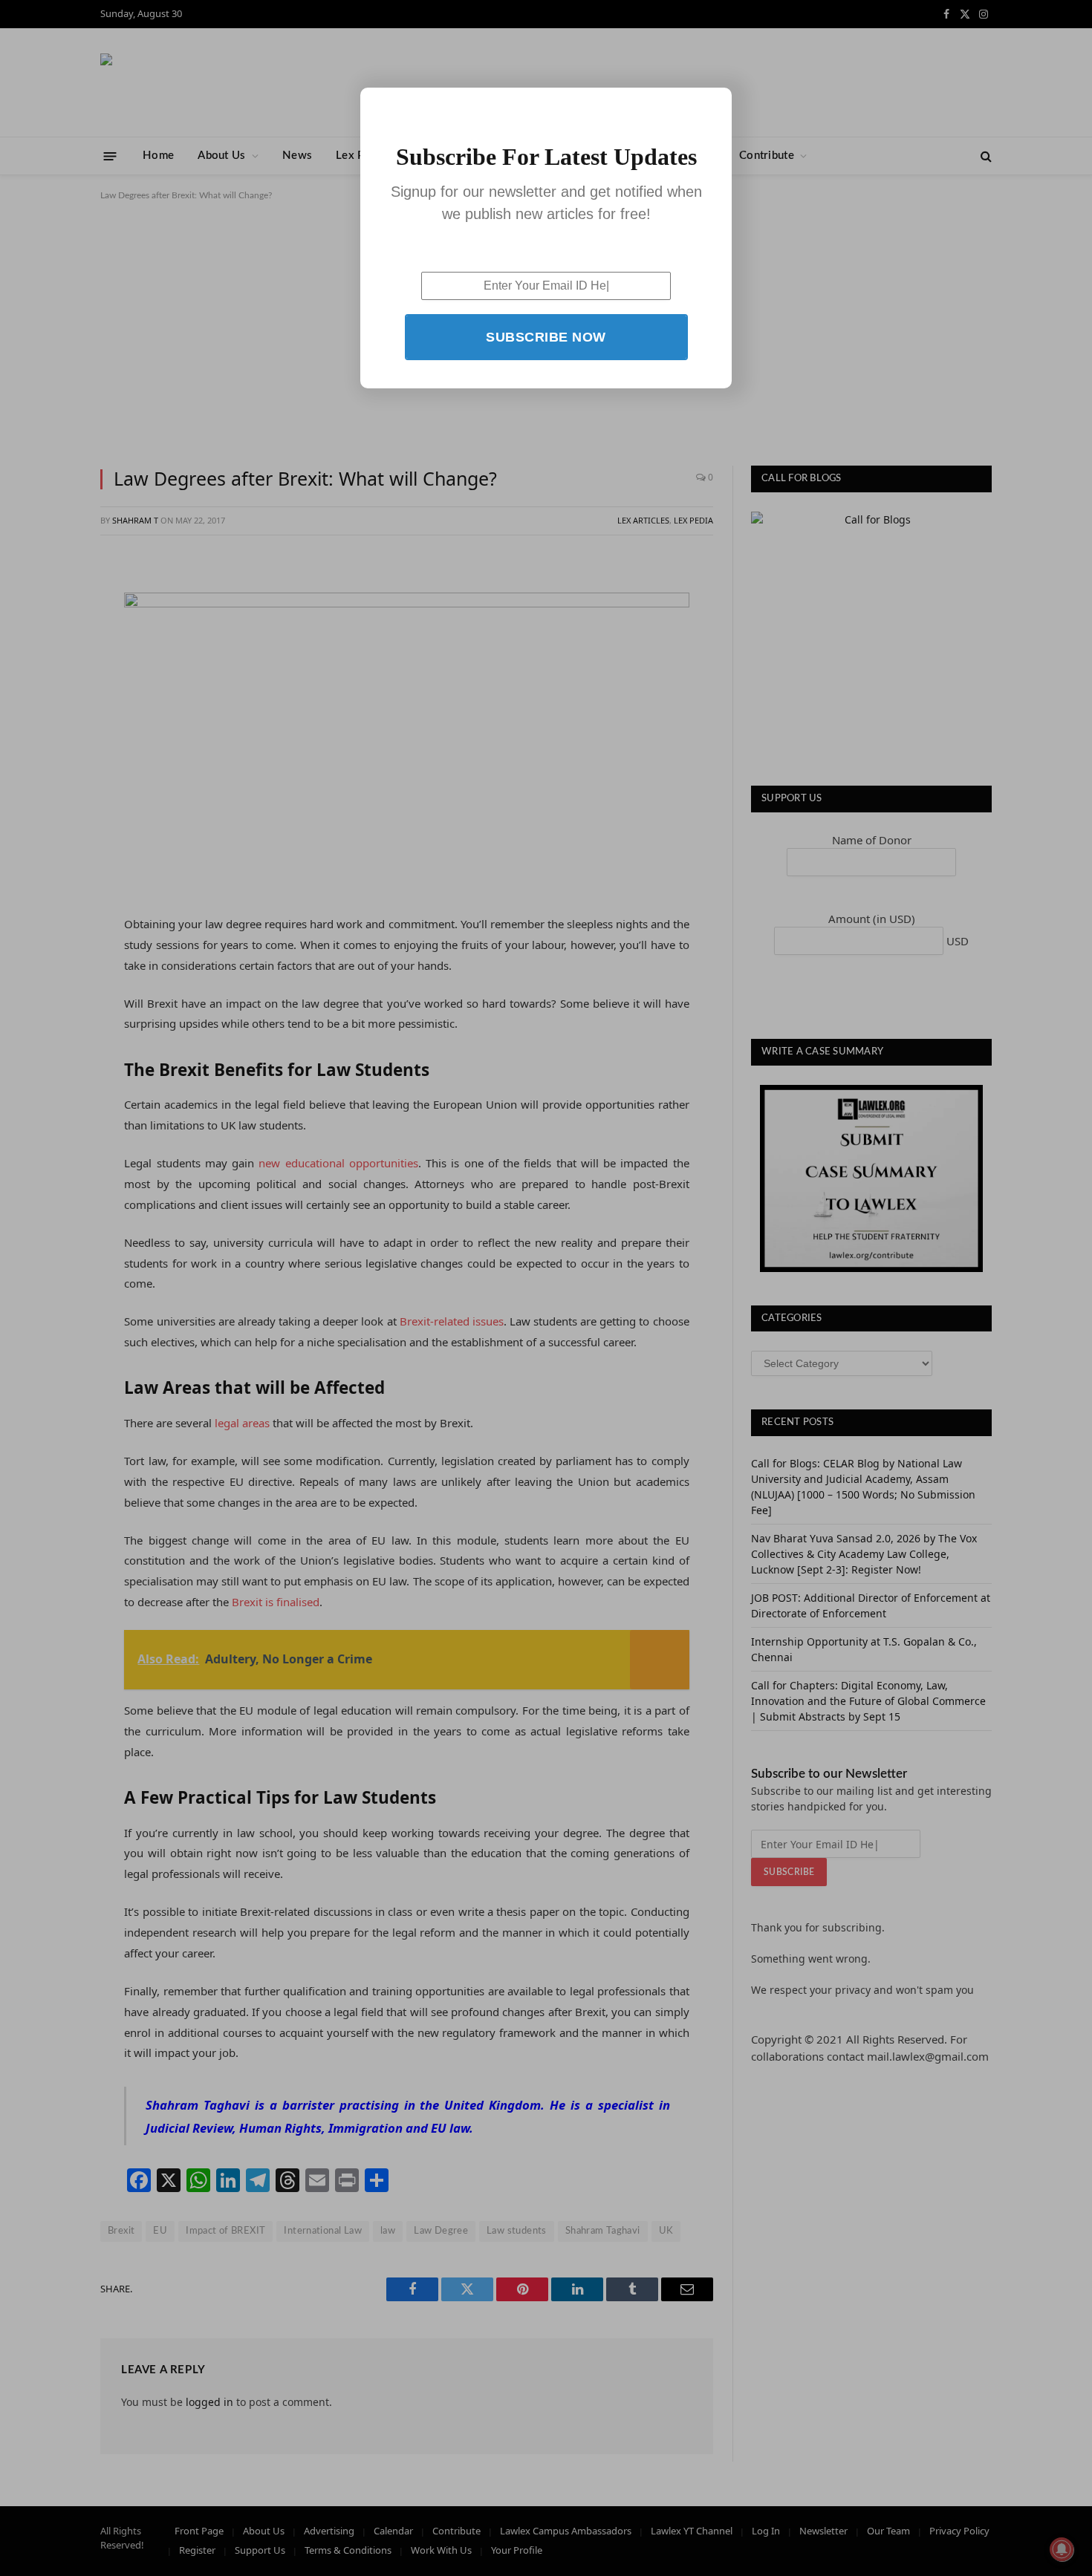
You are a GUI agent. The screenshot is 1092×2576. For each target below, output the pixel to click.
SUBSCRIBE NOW (546, 337)
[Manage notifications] (1062, 2549)
